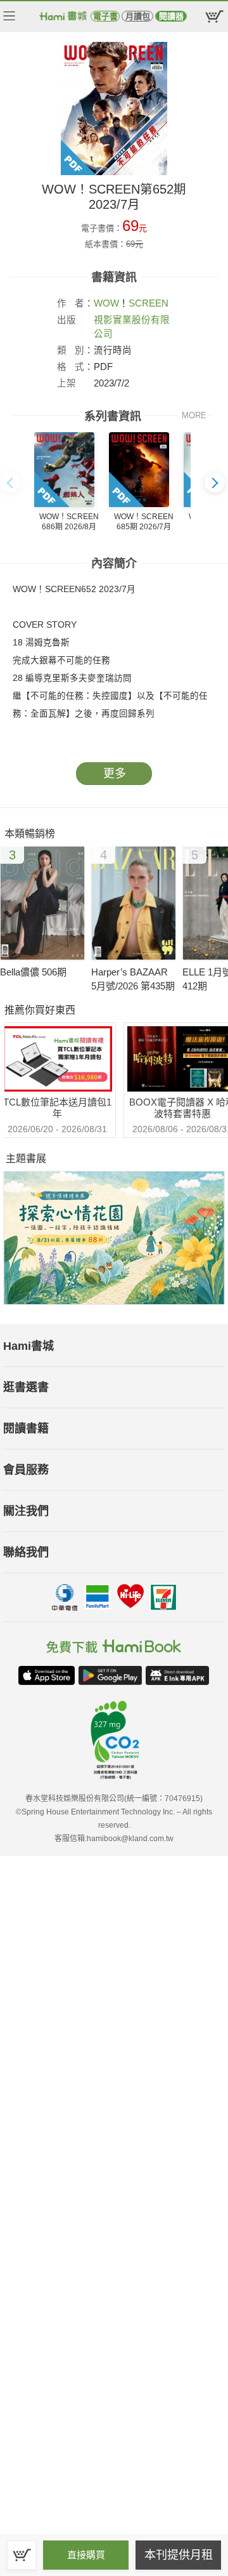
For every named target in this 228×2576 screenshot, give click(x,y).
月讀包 (138, 16)
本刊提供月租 (179, 2555)
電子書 (105, 16)
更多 (115, 774)
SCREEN (149, 303)
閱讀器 (171, 16)
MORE (194, 415)
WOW (106, 303)
